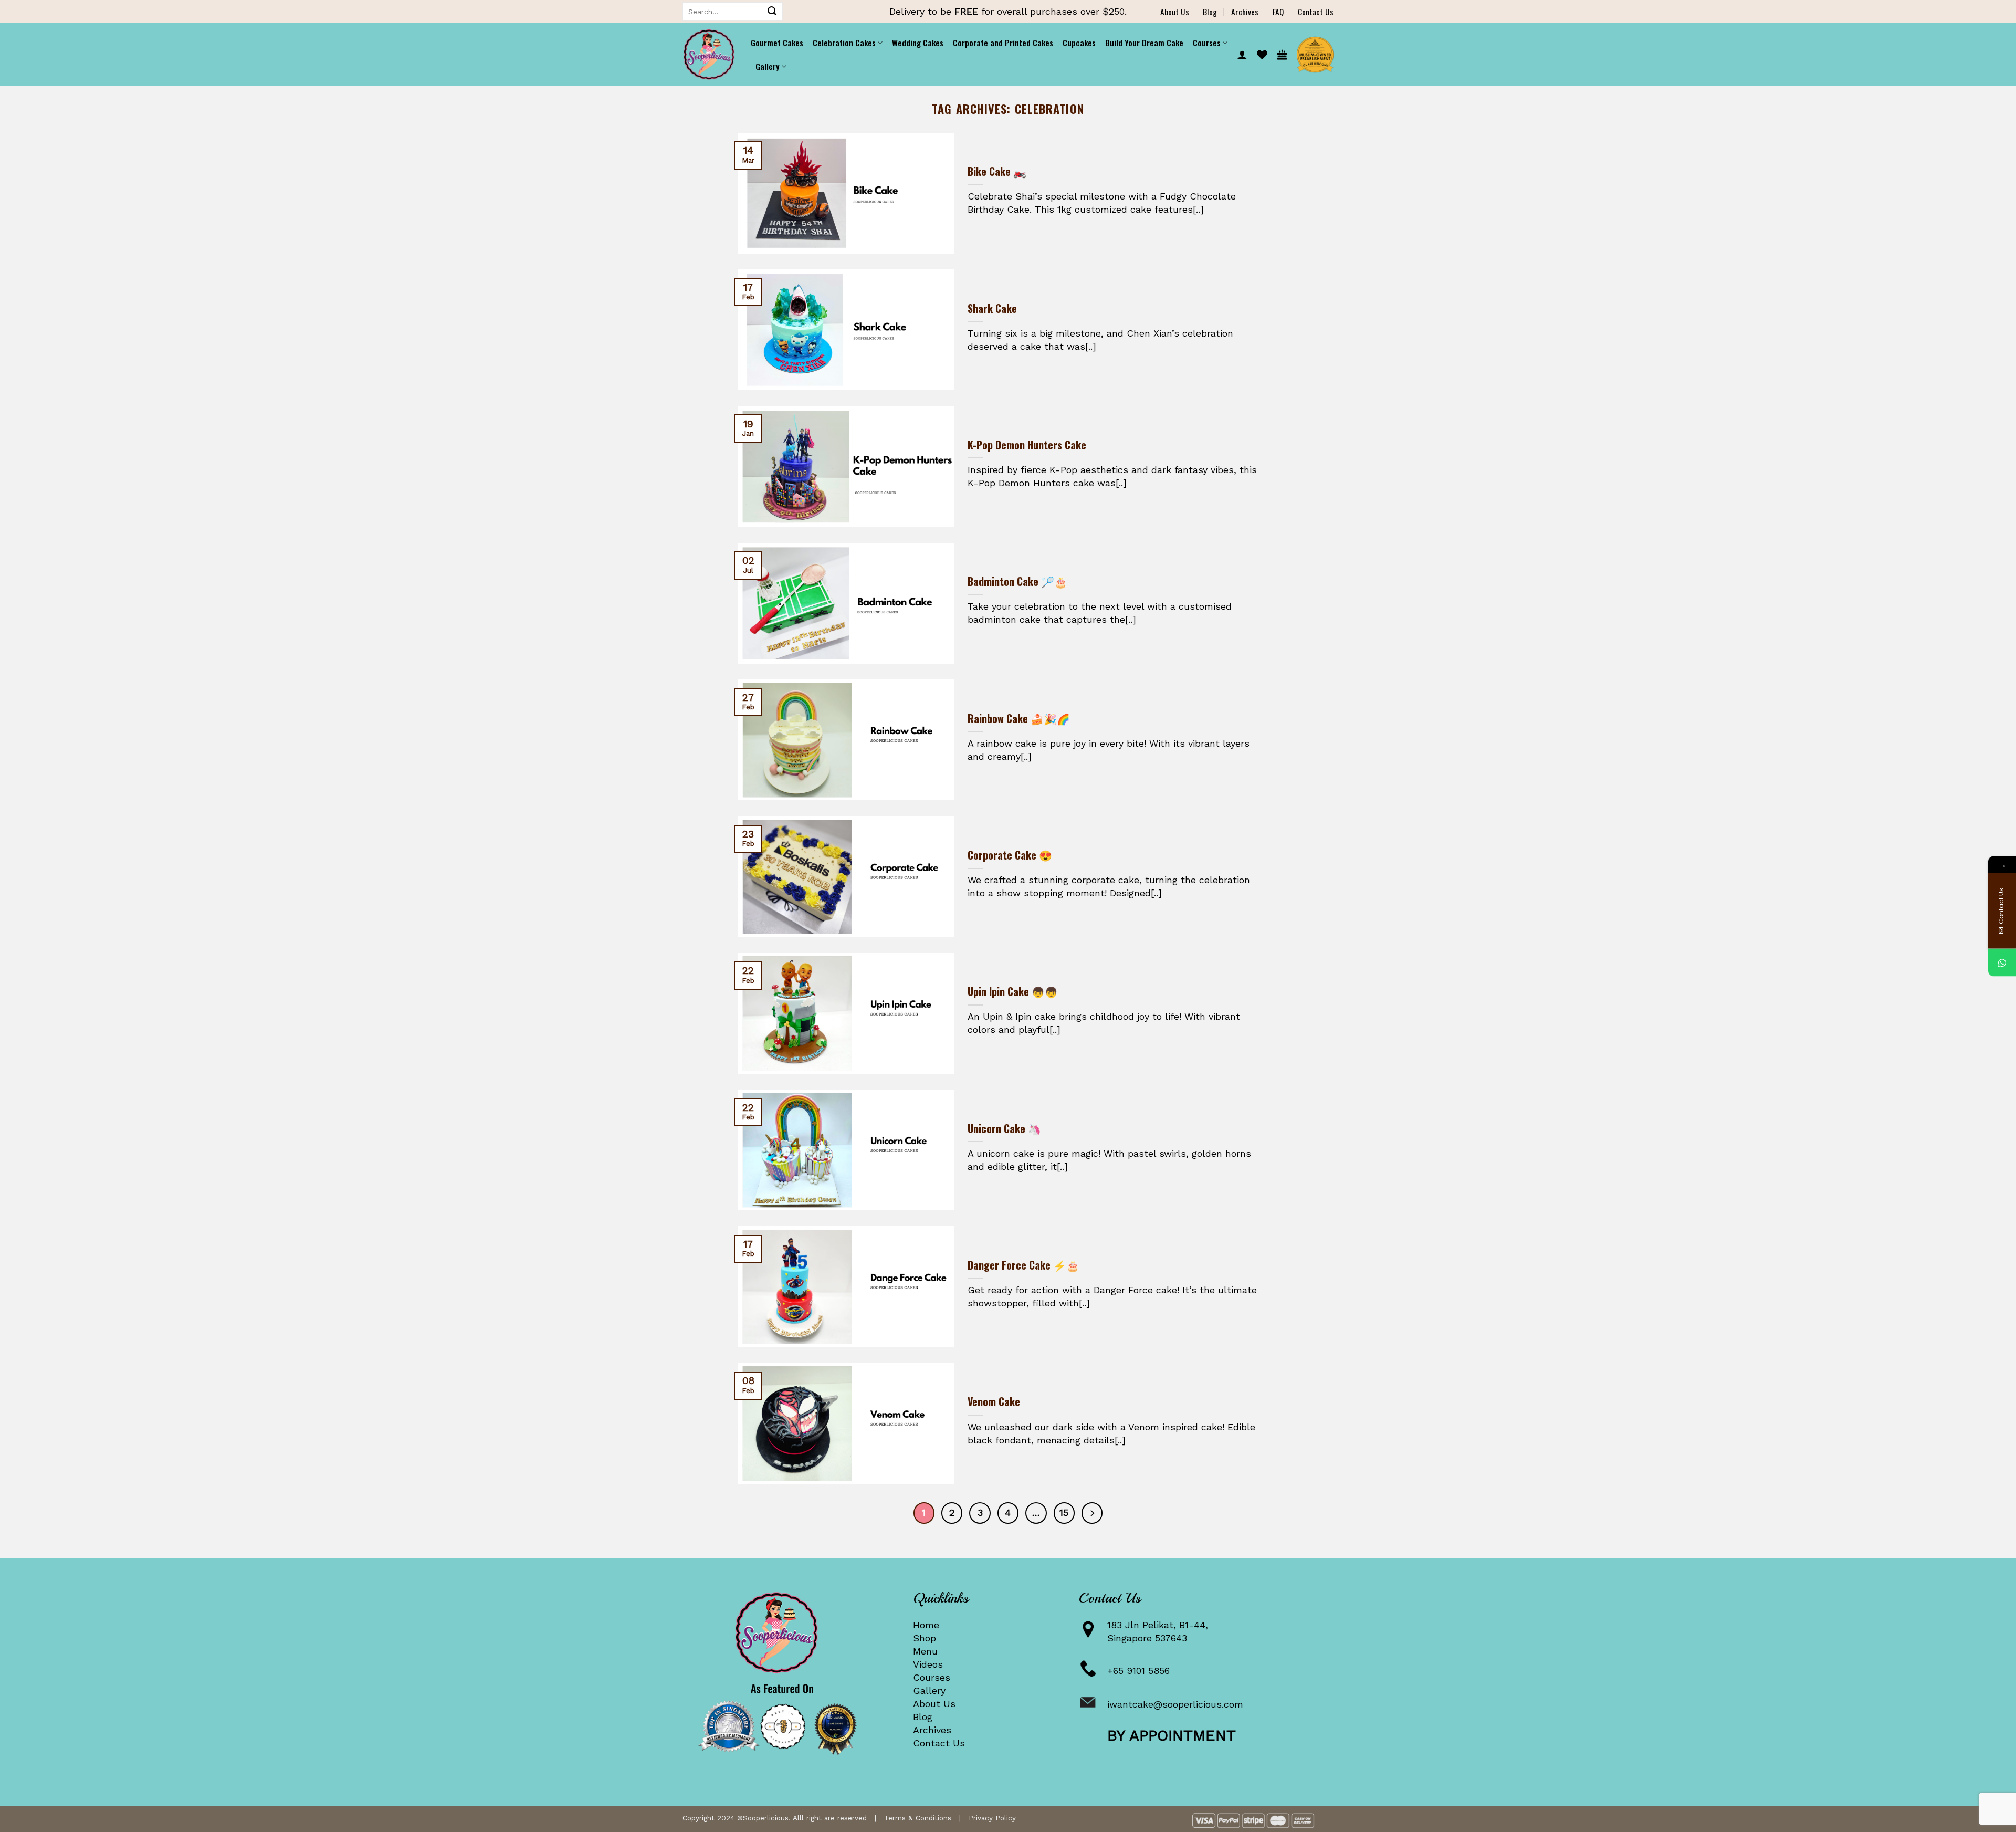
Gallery (929, 1690)
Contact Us (1316, 12)
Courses (932, 1677)
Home (926, 1625)
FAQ (1278, 12)
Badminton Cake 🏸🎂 (1017, 582)
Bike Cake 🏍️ (997, 172)
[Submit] (772, 12)
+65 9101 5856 (1138, 1671)
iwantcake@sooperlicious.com (1175, 1704)
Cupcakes (1079, 43)
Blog (1210, 12)
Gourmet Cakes (777, 43)
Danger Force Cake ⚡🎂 (1023, 1265)
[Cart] (1282, 55)
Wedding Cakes (918, 43)
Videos (928, 1664)
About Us (1175, 12)
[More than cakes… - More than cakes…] (709, 55)
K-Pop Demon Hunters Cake (1027, 445)
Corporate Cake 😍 (1010, 855)
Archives (1245, 12)
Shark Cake (992, 309)
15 (1064, 1512)
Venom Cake (994, 1402)
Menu (925, 1651)
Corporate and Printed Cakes (1003, 43)
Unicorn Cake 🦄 (1004, 1129)
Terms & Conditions (918, 1818)
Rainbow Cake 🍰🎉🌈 (1019, 719)
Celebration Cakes (844, 43)
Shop (925, 1638)
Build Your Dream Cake (1144, 43)
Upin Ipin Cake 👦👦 (1013, 992)
